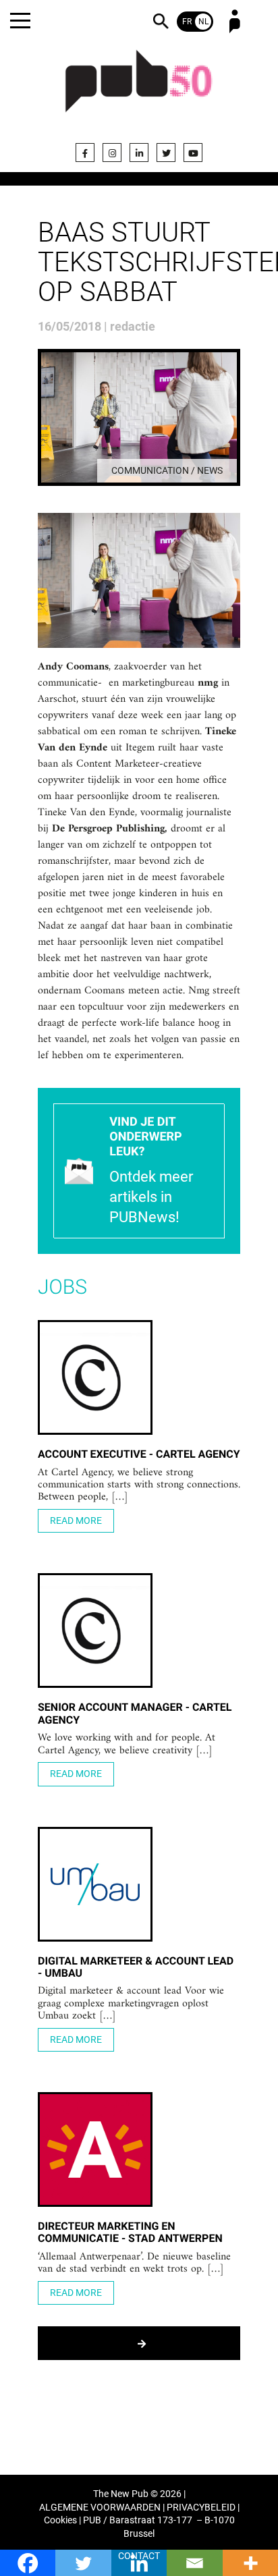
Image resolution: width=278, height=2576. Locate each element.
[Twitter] (166, 153)
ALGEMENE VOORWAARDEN (100, 2508)
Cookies (60, 2520)
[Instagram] (112, 153)
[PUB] (139, 89)
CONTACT (139, 2556)
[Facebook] (85, 153)
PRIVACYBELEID (201, 2508)
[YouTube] (193, 153)
